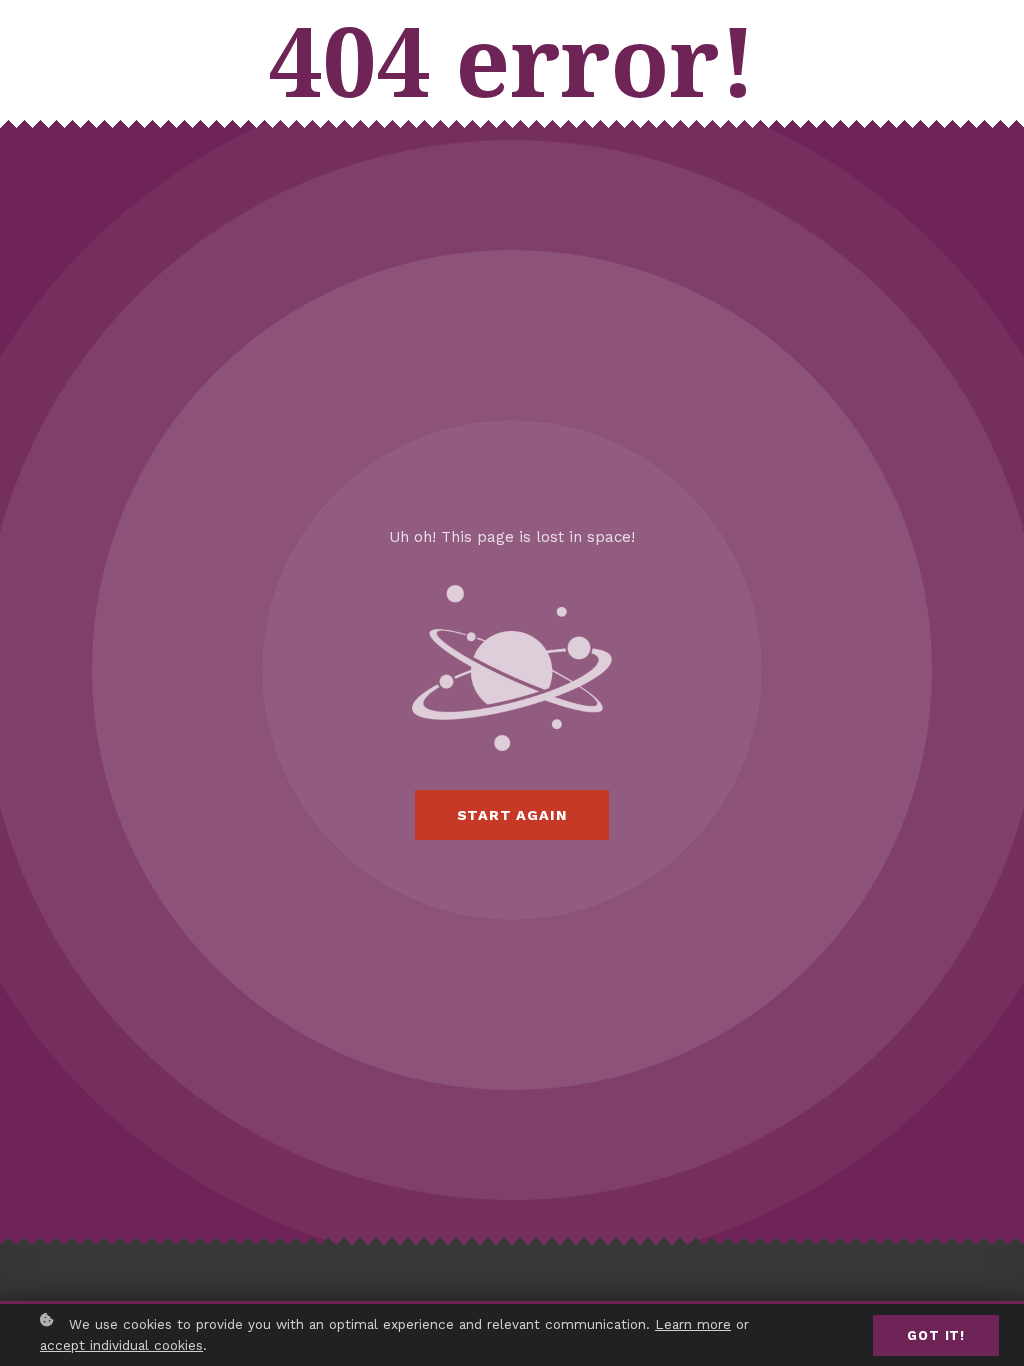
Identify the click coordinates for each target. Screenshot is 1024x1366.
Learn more (693, 1324)
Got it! (936, 1335)
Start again (512, 815)
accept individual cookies (121, 1345)
